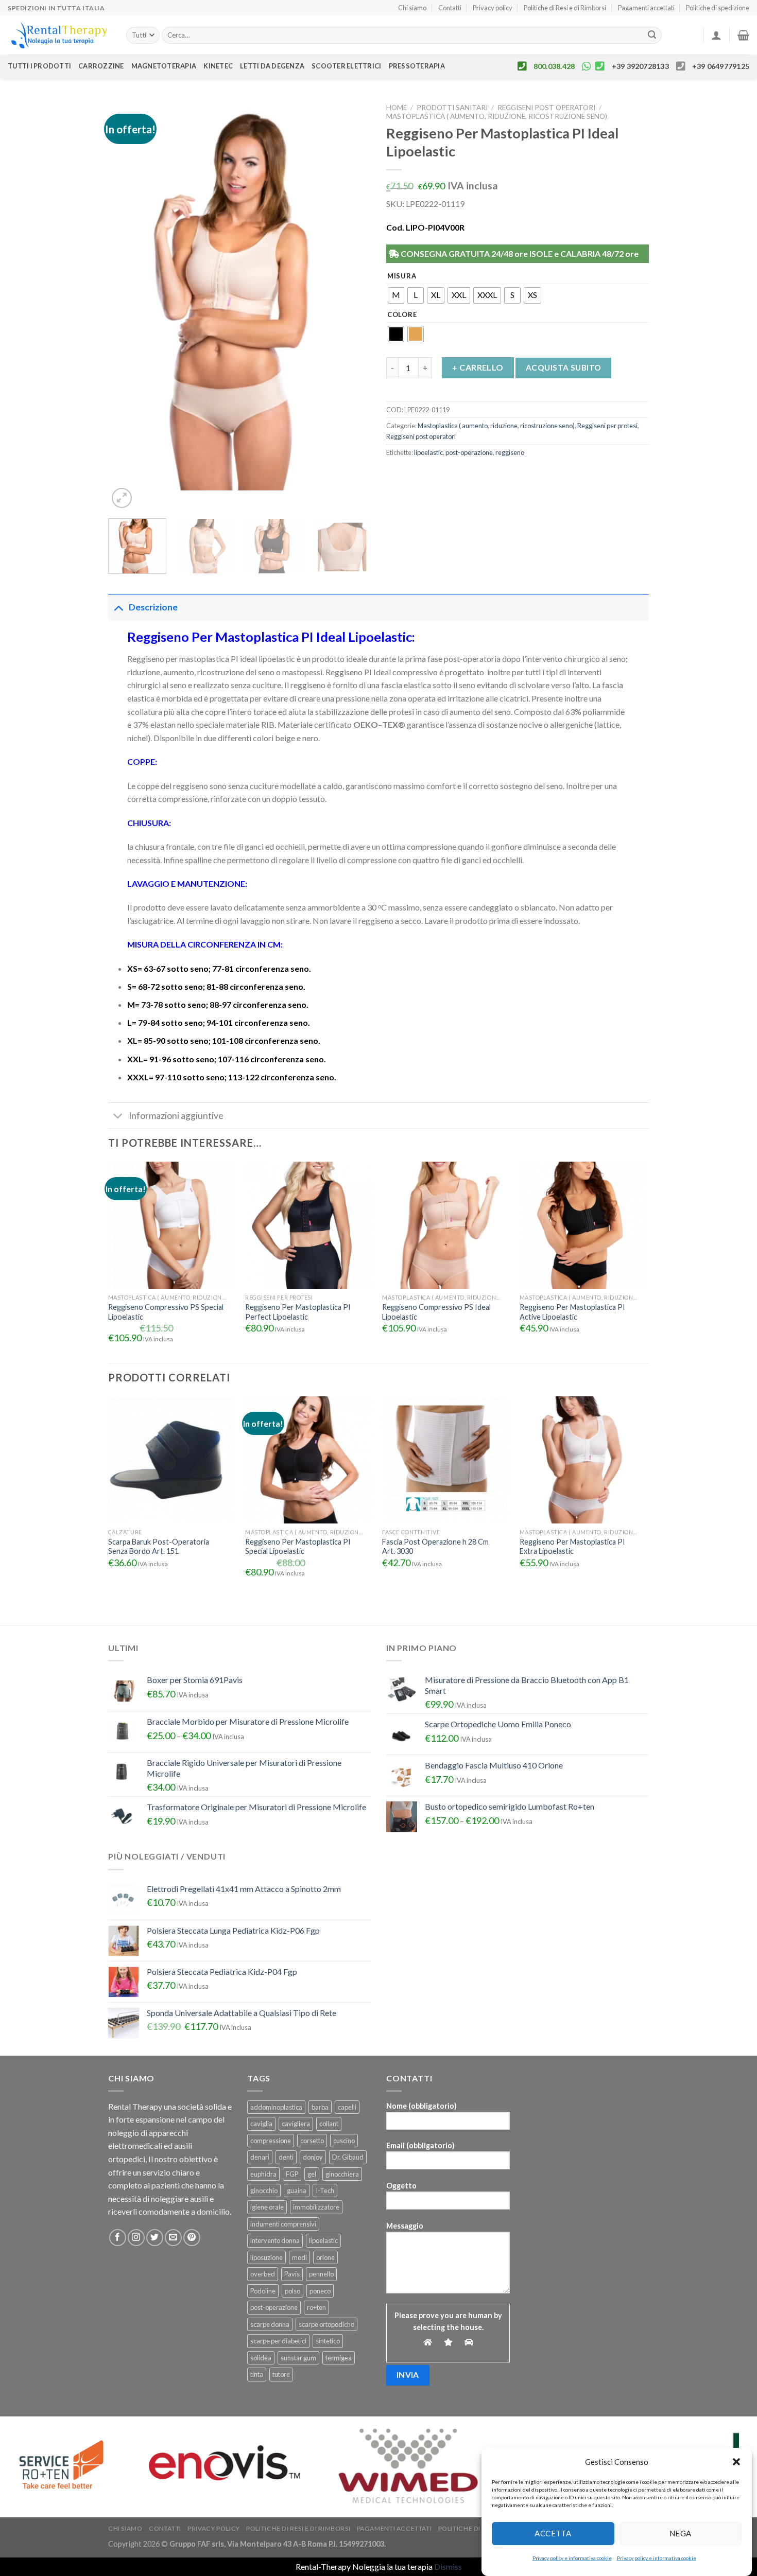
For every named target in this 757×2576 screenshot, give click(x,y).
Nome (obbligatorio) (421, 2106)
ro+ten (316, 2307)
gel (312, 2174)
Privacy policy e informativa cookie (572, 2558)
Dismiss (448, 2566)
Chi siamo (412, 8)
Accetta (553, 2533)
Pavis (292, 2274)
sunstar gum (298, 2358)
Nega (681, 2533)
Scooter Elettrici (346, 66)
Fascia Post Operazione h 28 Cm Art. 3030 (435, 1547)
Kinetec (218, 66)
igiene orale (267, 2207)
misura (402, 276)
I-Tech (325, 2191)
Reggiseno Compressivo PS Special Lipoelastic (166, 1312)
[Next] (353, 305)
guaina (297, 2191)
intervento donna (275, 2240)
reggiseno (510, 452)
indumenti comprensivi (283, 2224)
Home (397, 108)
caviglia (261, 2124)
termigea (339, 2358)
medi (299, 2257)
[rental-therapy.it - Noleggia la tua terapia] (59, 35)
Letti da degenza (272, 66)
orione (325, 2257)
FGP (292, 2174)
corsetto (312, 2141)
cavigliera (296, 2124)
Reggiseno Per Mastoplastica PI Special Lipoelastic (298, 1547)
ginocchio (264, 2191)
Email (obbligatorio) (420, 2145)
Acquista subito (564, 367)
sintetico (328, 2341)
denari (260, 2157)
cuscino (344, 2141)
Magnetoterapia (164, 66)
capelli (347, 2107)
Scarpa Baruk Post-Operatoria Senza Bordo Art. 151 (159, 1547)
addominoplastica (276, 2107)
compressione (271, 2141)
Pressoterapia (417, 66)
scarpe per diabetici (278, 2341)
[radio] (396, 295)
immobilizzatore (316, 2207)
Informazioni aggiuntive (176, 1116)
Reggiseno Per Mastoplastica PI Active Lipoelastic (572, 1312)
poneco (320, 2291)
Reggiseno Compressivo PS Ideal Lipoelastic (436, 1312)
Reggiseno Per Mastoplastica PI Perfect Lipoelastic (298, 1312)
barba (320, 2107)
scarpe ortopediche (326, 2324)
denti (286, 2157)
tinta (257, 2374)
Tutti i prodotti (39, 66)
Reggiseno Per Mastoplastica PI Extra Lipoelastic (572, 1547)
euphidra (263, 2174)
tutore (281, 2374)
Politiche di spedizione (718, 8)
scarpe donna (270, 2324)
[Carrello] (743, 35)
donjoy (313, 2157)
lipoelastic (428, 452)
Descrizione (153, 607)
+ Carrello (478, 367)
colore (402, 315)
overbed (263, 2274)
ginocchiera (342, 2174)
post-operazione (469, 452)
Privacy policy (493, 8)
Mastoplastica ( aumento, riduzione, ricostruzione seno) (497, 116)
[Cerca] (652, 36)
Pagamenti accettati (646, 8)
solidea (261, 2358)
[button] (736, 2462)
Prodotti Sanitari (452, 108)
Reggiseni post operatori (546, 108)
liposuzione (266, 2257)
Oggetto (401, 2186)
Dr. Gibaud (348, 2157)
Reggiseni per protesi (607, 426)
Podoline (263, 2291)
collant (329, 2124)
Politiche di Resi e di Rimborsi (565, 8)
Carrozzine (101, 66)
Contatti (450, 8)
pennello (321, 2274)
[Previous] (126, 305)
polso (293, 2291)
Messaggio (405, 2226)
